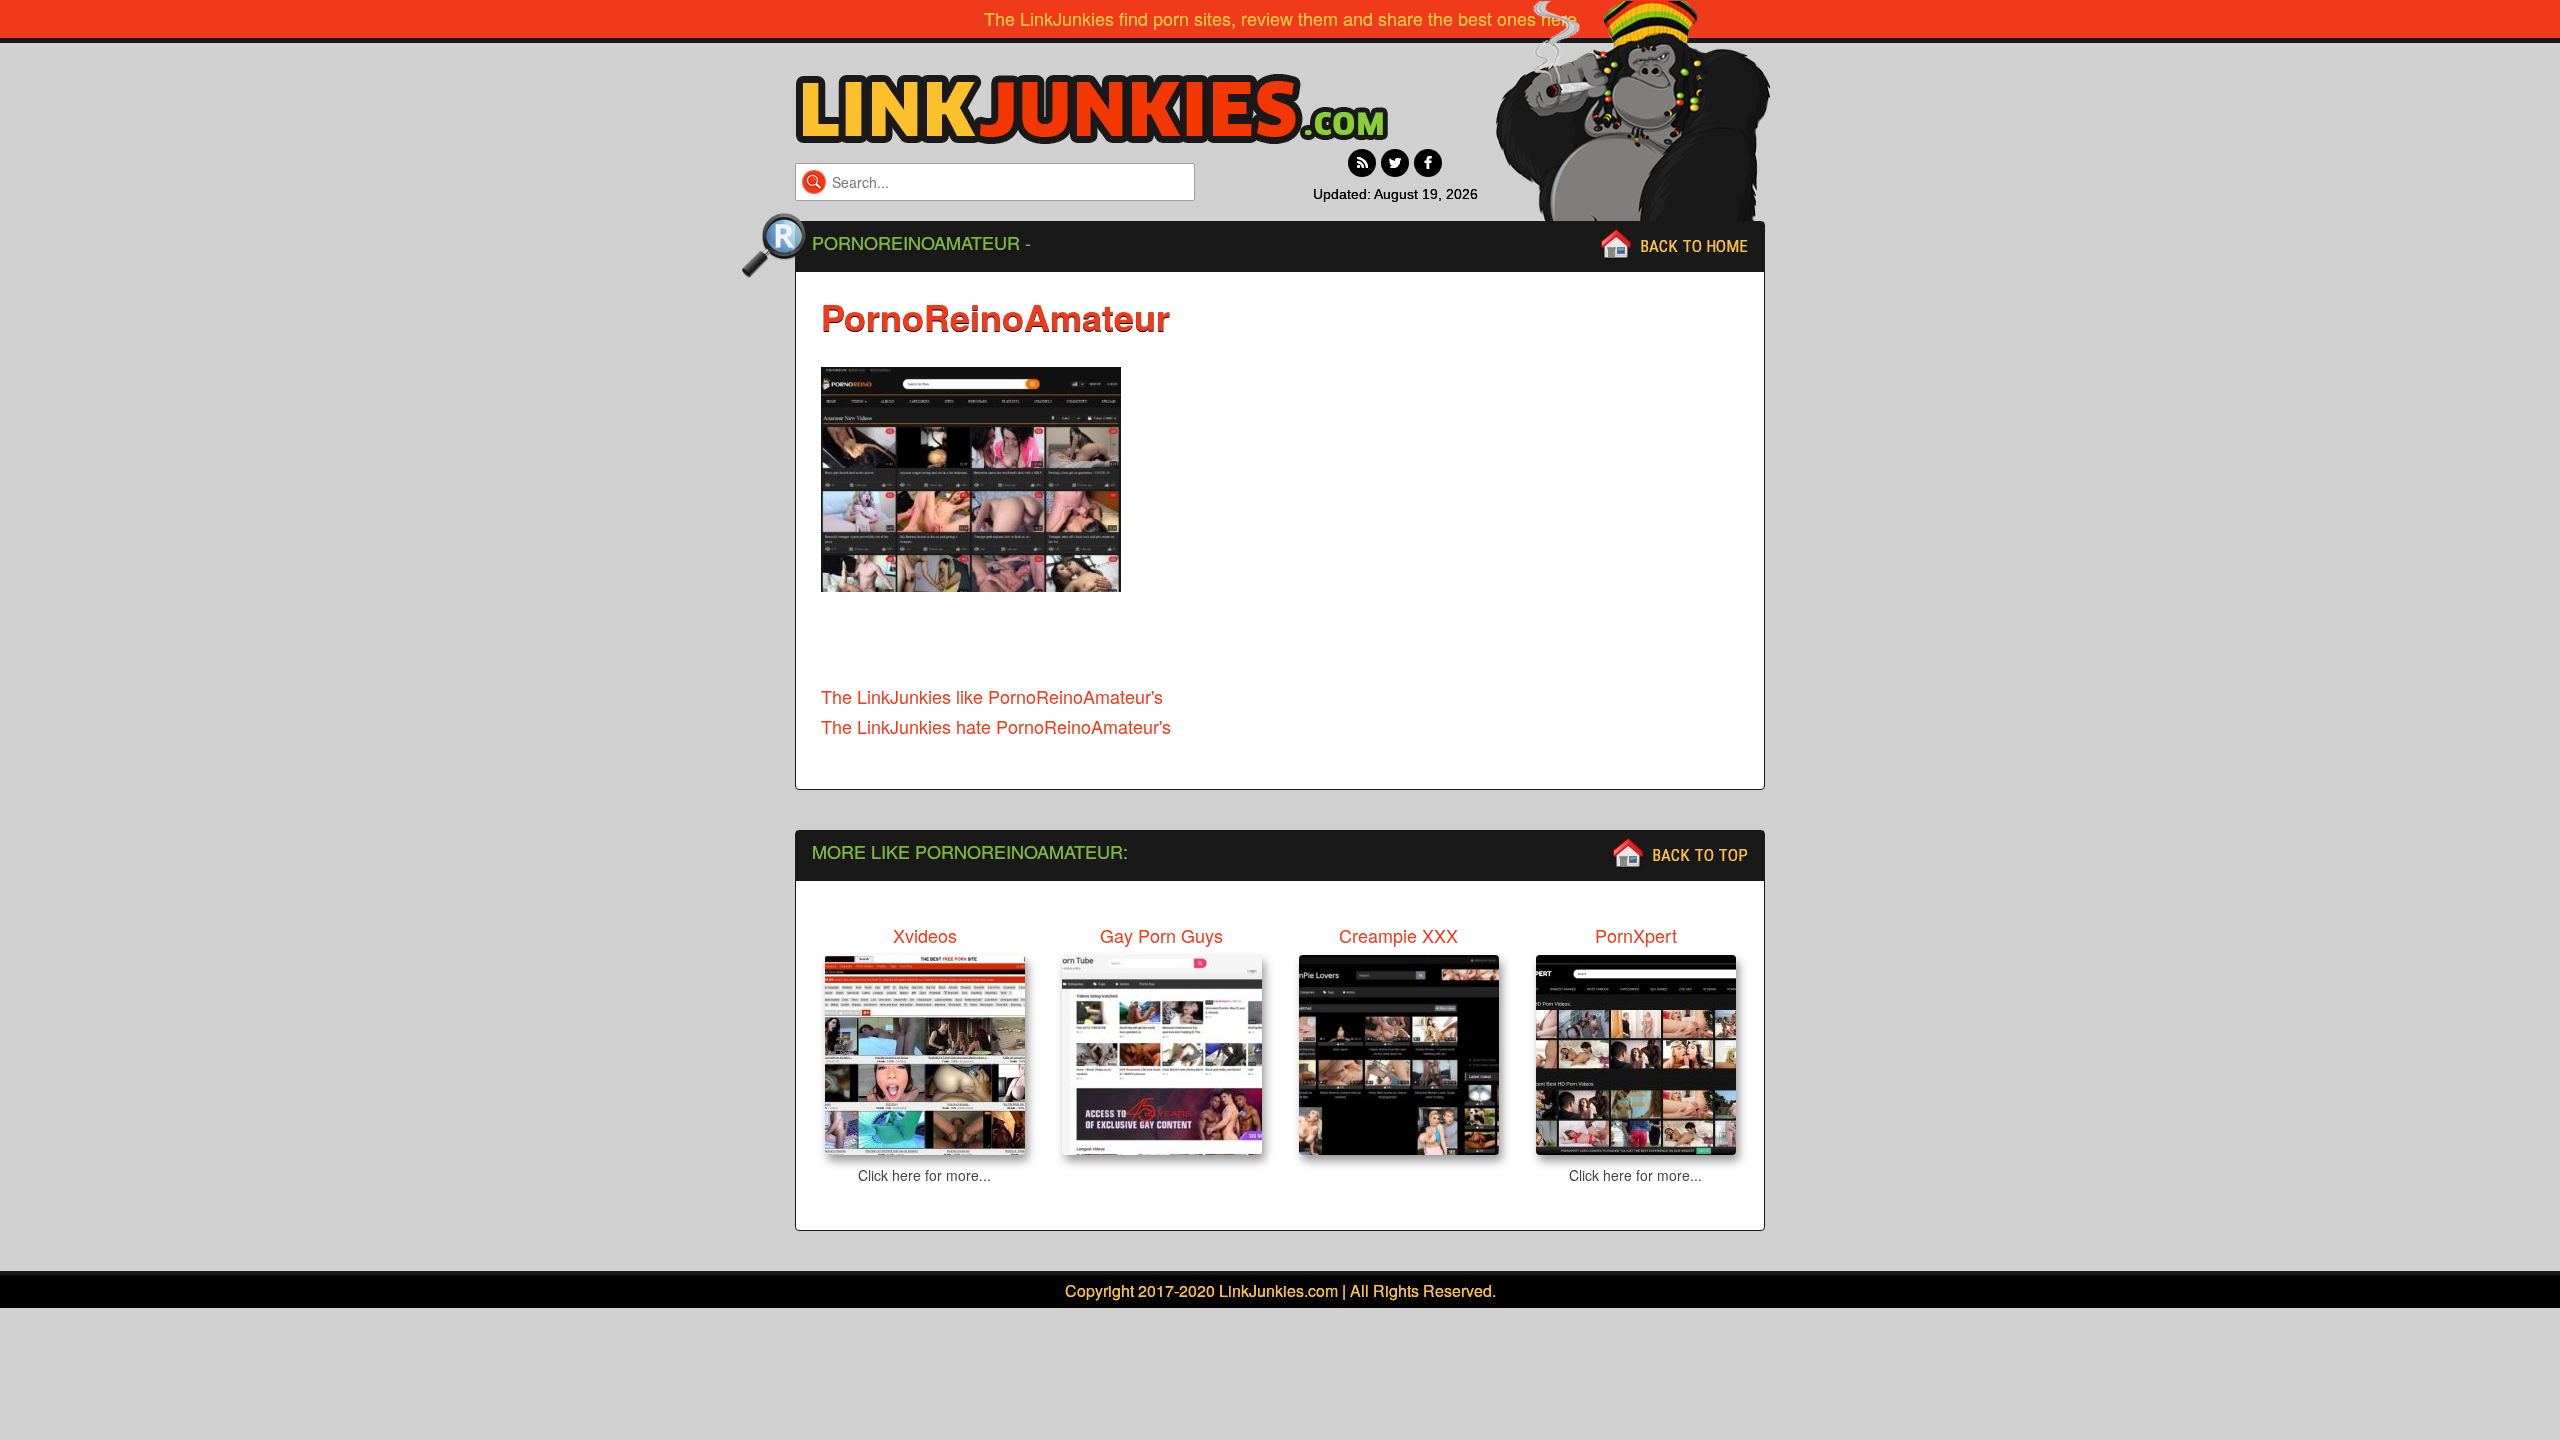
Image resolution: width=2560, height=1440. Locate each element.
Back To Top (1700, 855)
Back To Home (1694, 246)
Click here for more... (924, 1175)
